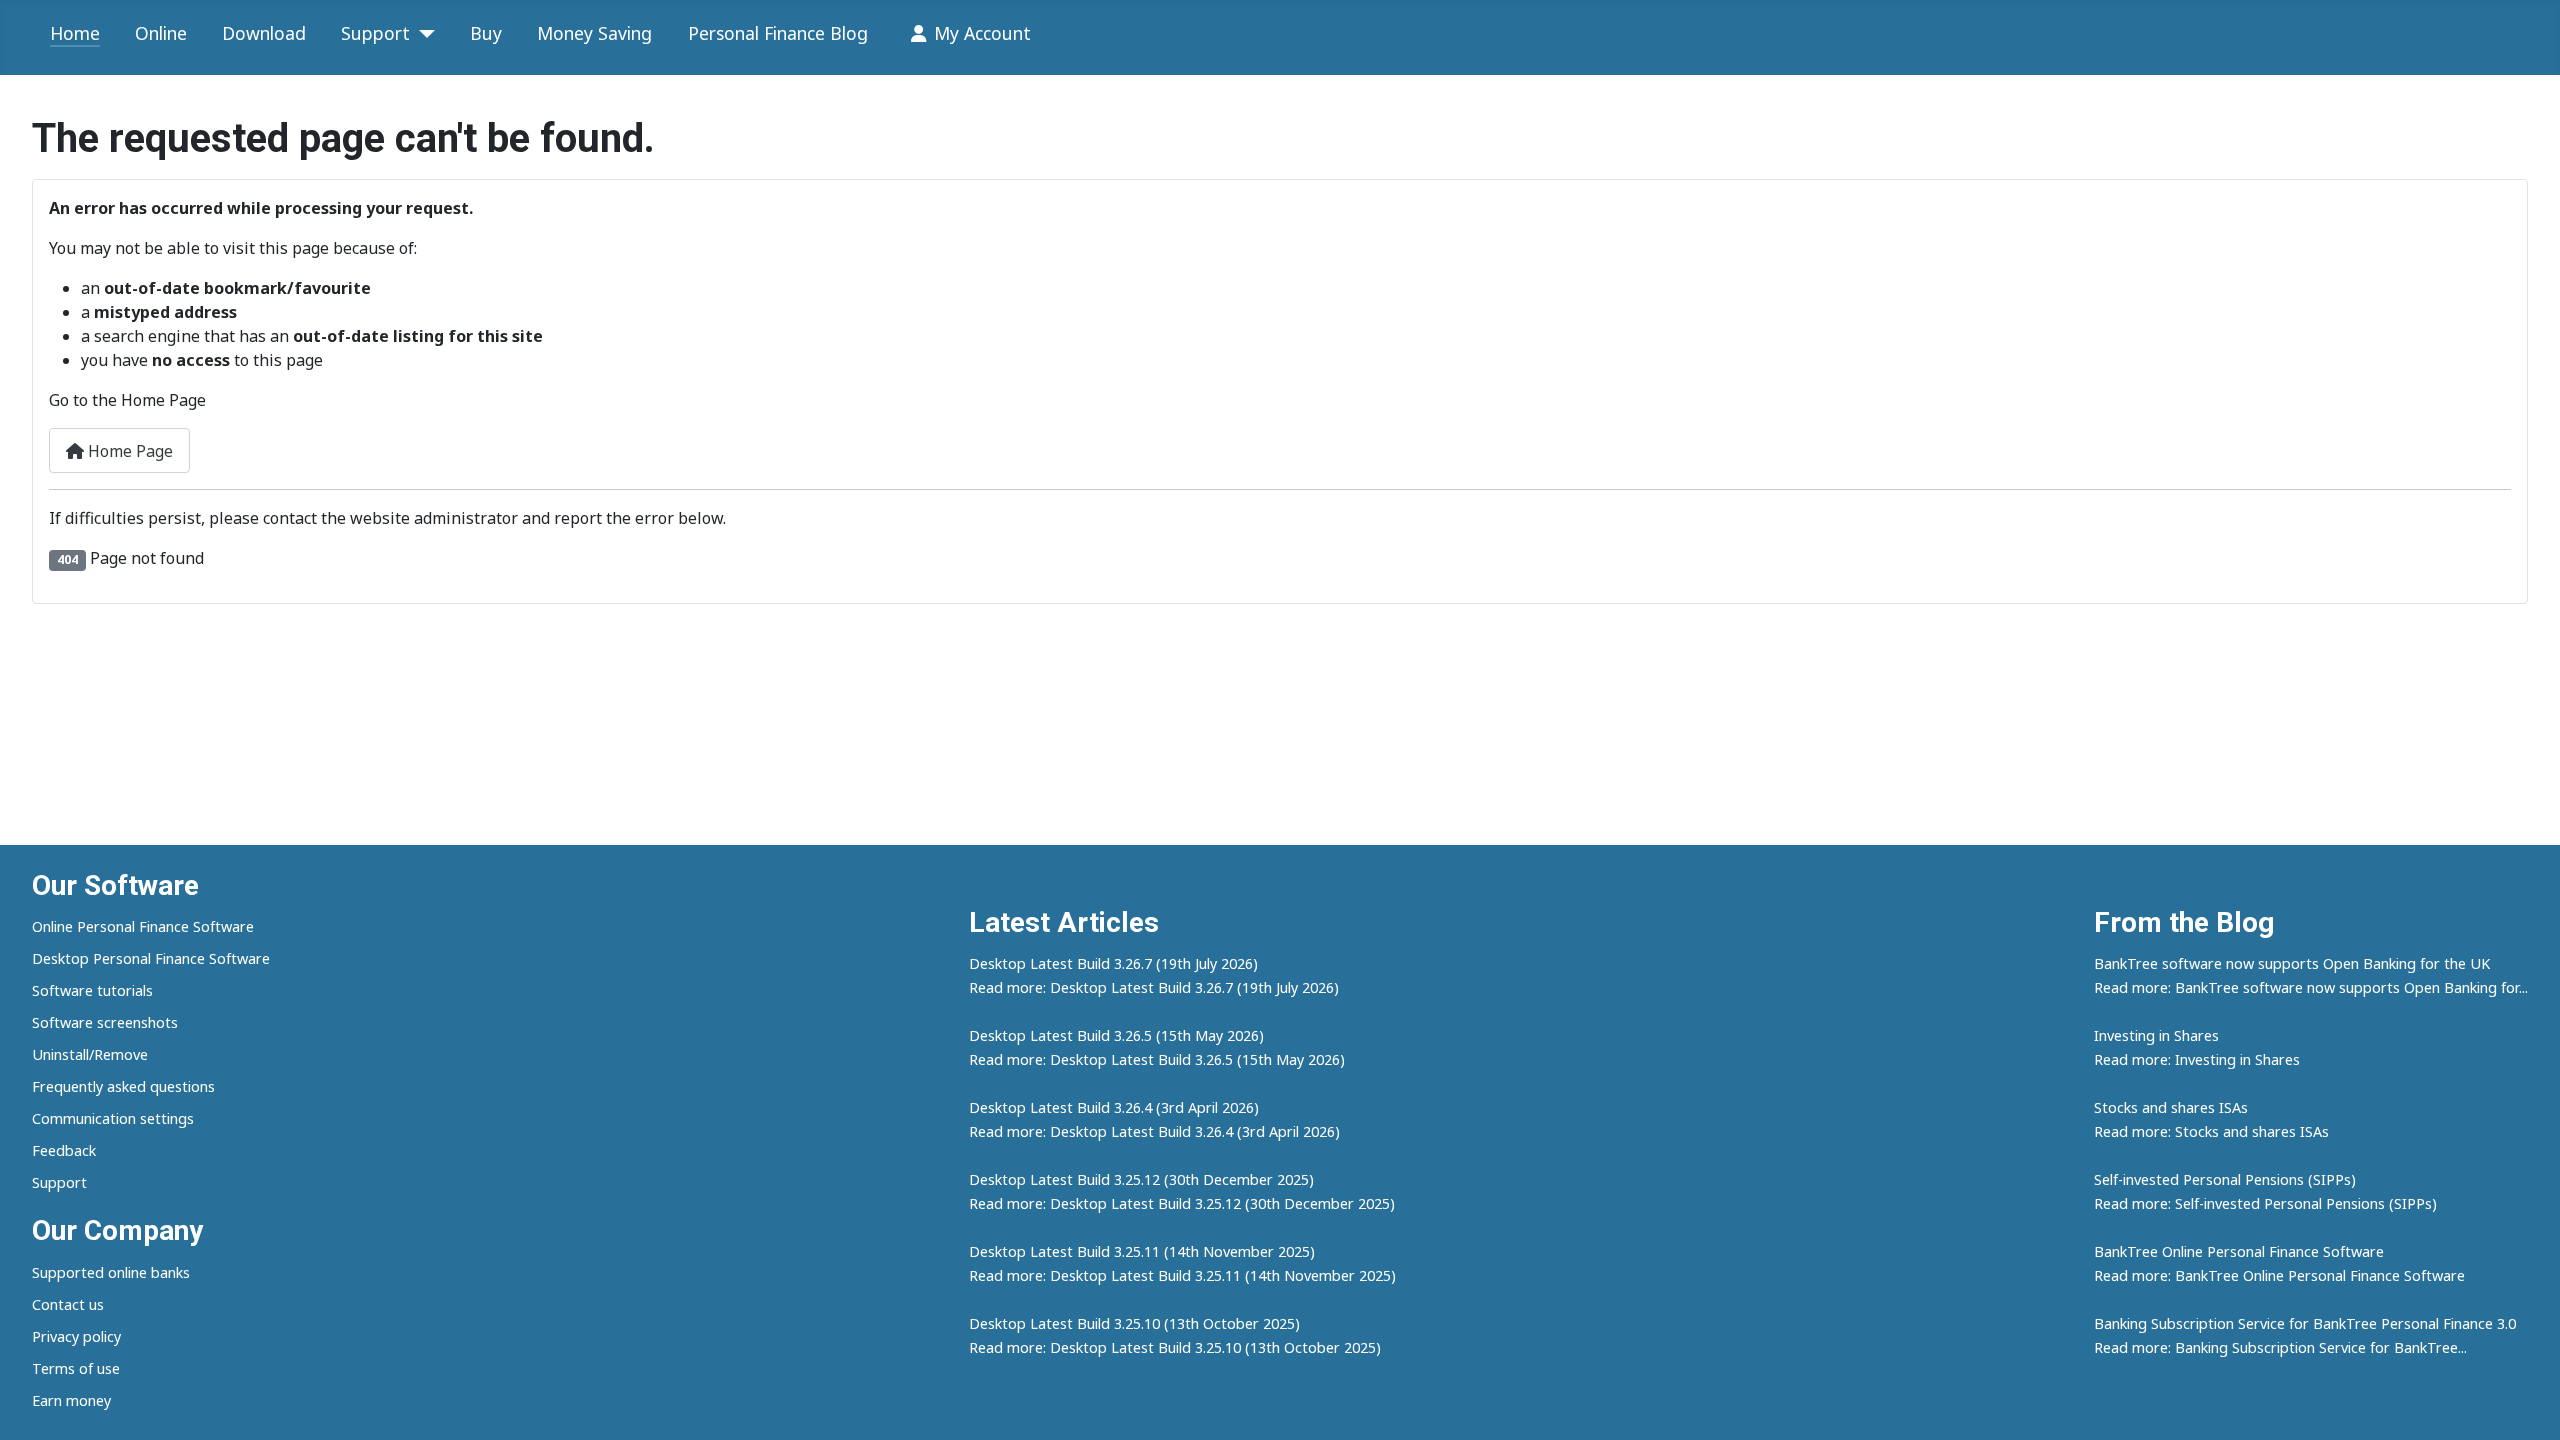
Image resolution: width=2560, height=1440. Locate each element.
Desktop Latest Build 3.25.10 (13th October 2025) (1134, 1323)
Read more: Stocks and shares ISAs (2211, 1131)
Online (161, 33)
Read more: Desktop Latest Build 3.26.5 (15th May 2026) (1157, 1059)
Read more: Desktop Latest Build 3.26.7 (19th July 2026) (1154, 987)
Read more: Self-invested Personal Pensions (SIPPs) (2265, 1203)
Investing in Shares (2156, 1035)
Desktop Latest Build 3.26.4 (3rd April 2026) (1114, 1107)
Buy (486, 33)
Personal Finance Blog (778, 33)
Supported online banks (111, 1272)
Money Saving (594, 33)
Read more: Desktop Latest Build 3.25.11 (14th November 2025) (1182, 1275)
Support (375, 33)
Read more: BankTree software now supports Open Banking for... (2311, 987)
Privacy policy (76, 1336)
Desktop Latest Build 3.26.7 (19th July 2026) (1113, 963)
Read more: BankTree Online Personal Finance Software (2279, 1275)
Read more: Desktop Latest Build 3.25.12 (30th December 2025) (1182, 1203)
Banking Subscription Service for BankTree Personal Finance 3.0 (2305, 1323)
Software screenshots (105, 1022)
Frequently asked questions (123, 1086)
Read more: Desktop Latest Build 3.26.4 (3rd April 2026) (1154, 1131)
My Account (982, 33)
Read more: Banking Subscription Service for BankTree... (2280, 1347)
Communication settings (113, 1118)
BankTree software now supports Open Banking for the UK (2292, 963)
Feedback (64, 1150)
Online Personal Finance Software (143, 926)
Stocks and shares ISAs (2171, 1107)
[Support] (422, 34)
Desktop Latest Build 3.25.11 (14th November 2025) (1142, 1251)
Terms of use (76, 1368)
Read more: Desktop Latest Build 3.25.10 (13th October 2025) (1175, 1347)
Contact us (68, 1304)
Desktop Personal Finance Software (151, 958)
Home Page (128, 451)
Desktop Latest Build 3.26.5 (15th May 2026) (1116, 1035)
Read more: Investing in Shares (2197, 1059)
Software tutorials (92, 990)
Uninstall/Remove (90, 1054)
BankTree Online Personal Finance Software (2239, 1251)
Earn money (71, 1400)
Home (75, 33)
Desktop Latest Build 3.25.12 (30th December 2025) (1141, 1179)
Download (264, 33)
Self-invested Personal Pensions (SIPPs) (2225, 1179)
